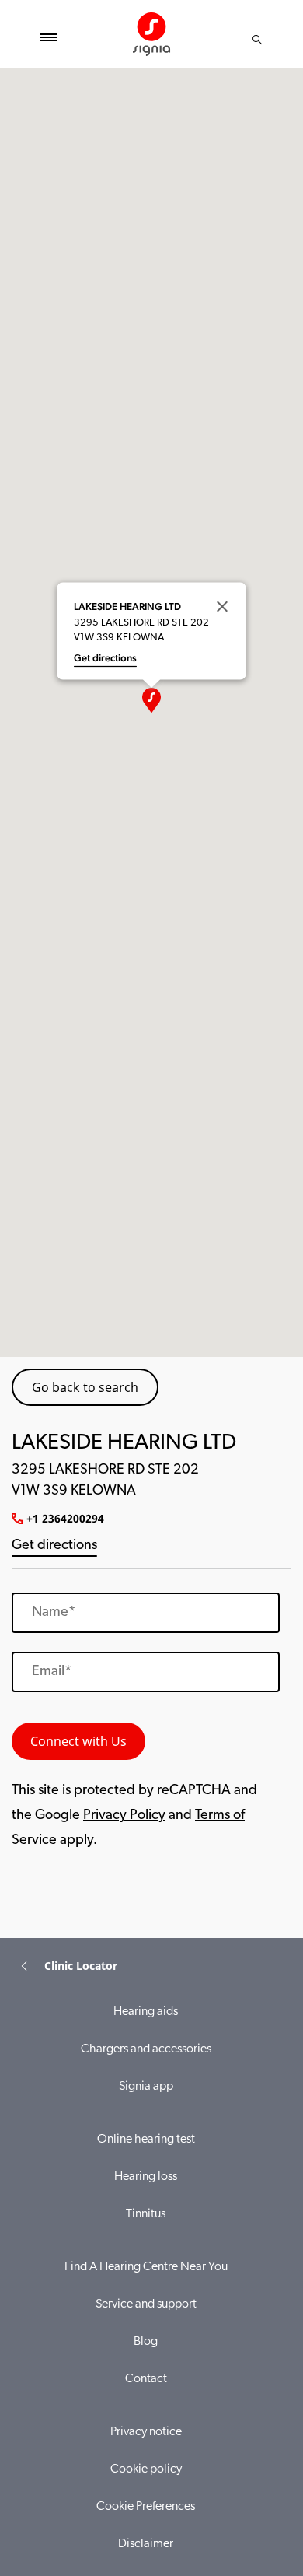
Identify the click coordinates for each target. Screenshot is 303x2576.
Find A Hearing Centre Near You (146, 2267)
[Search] (257, 40)
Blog (146, 2342)
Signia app (146, 2087)
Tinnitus (146, 2214)
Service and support (146, 2304)
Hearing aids (146, 2012)
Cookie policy (146, 2469)
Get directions (54, 1546)
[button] (151, 700)
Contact (146, 2379)
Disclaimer (146, 2544)
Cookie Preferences (146, 2507)
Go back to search (85, 1387)
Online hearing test (146, 2140)
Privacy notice (146, 2432)
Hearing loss (146, 2177)
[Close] (222, 606)
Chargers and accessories (146, 2049)
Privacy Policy (124, 1816)
